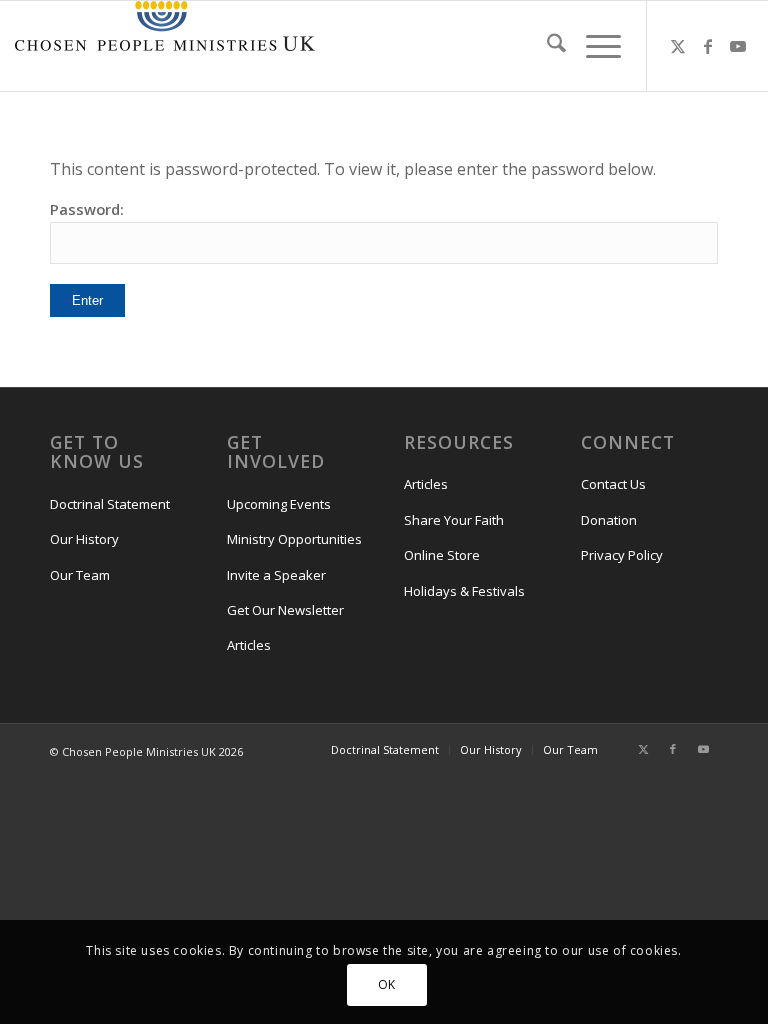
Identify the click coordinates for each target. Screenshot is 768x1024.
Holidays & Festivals (464, 591)
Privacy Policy (622, 555)
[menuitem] (546, 46)
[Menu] (593, 46)
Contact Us (613, 484)
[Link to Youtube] (738, 46)
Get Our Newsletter (285, 610)
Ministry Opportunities (294, 539)
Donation (609, 520)
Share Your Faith (454, 520)
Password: (87, 209)
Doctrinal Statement (110, 504)
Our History (84, 539)
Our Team (80, 575)
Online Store (442, 555)
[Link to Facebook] (708, 46)
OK (387, 984)
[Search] (546, 46)
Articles (249, 645)
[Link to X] (678, 46)
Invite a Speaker (276, 575)
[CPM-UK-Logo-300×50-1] (165, 46)
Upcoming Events (279, 504)
